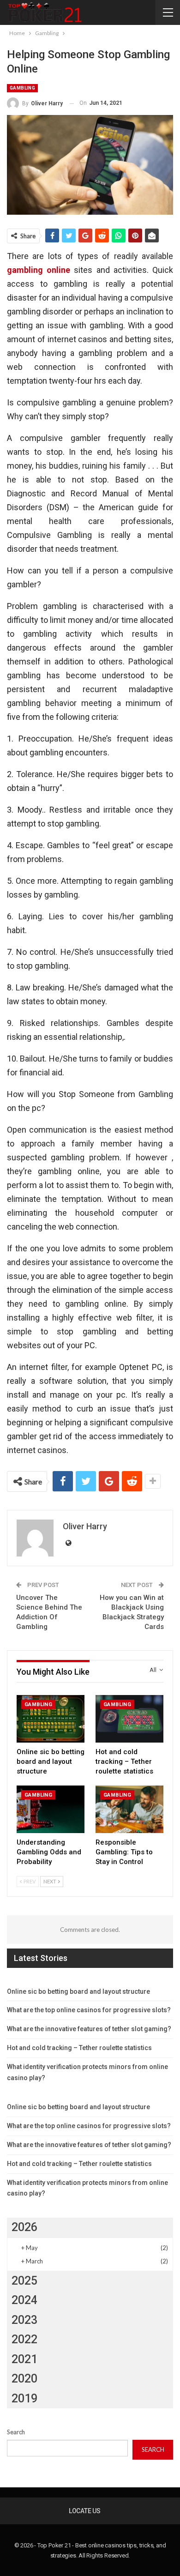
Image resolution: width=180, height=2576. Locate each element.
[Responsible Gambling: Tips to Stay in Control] (129, 1809)
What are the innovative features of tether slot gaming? (89, 2029)
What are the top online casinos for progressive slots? (89, 2010)
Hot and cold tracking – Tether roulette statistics (79, 2048)
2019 (24, 2398)
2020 (24, 2379)
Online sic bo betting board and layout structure (78, 1991)
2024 (24, 2300)
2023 (24, 2320)
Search (16, 2432)
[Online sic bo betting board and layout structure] (51, 1719)
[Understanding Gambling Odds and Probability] (51, 1809)
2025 (24, 2281)
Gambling (22, 88)
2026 (24, 2227)
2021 (24, 2359)
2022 (24, 2339)
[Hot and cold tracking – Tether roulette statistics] (129, 1719)
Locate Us (85, 2511)
